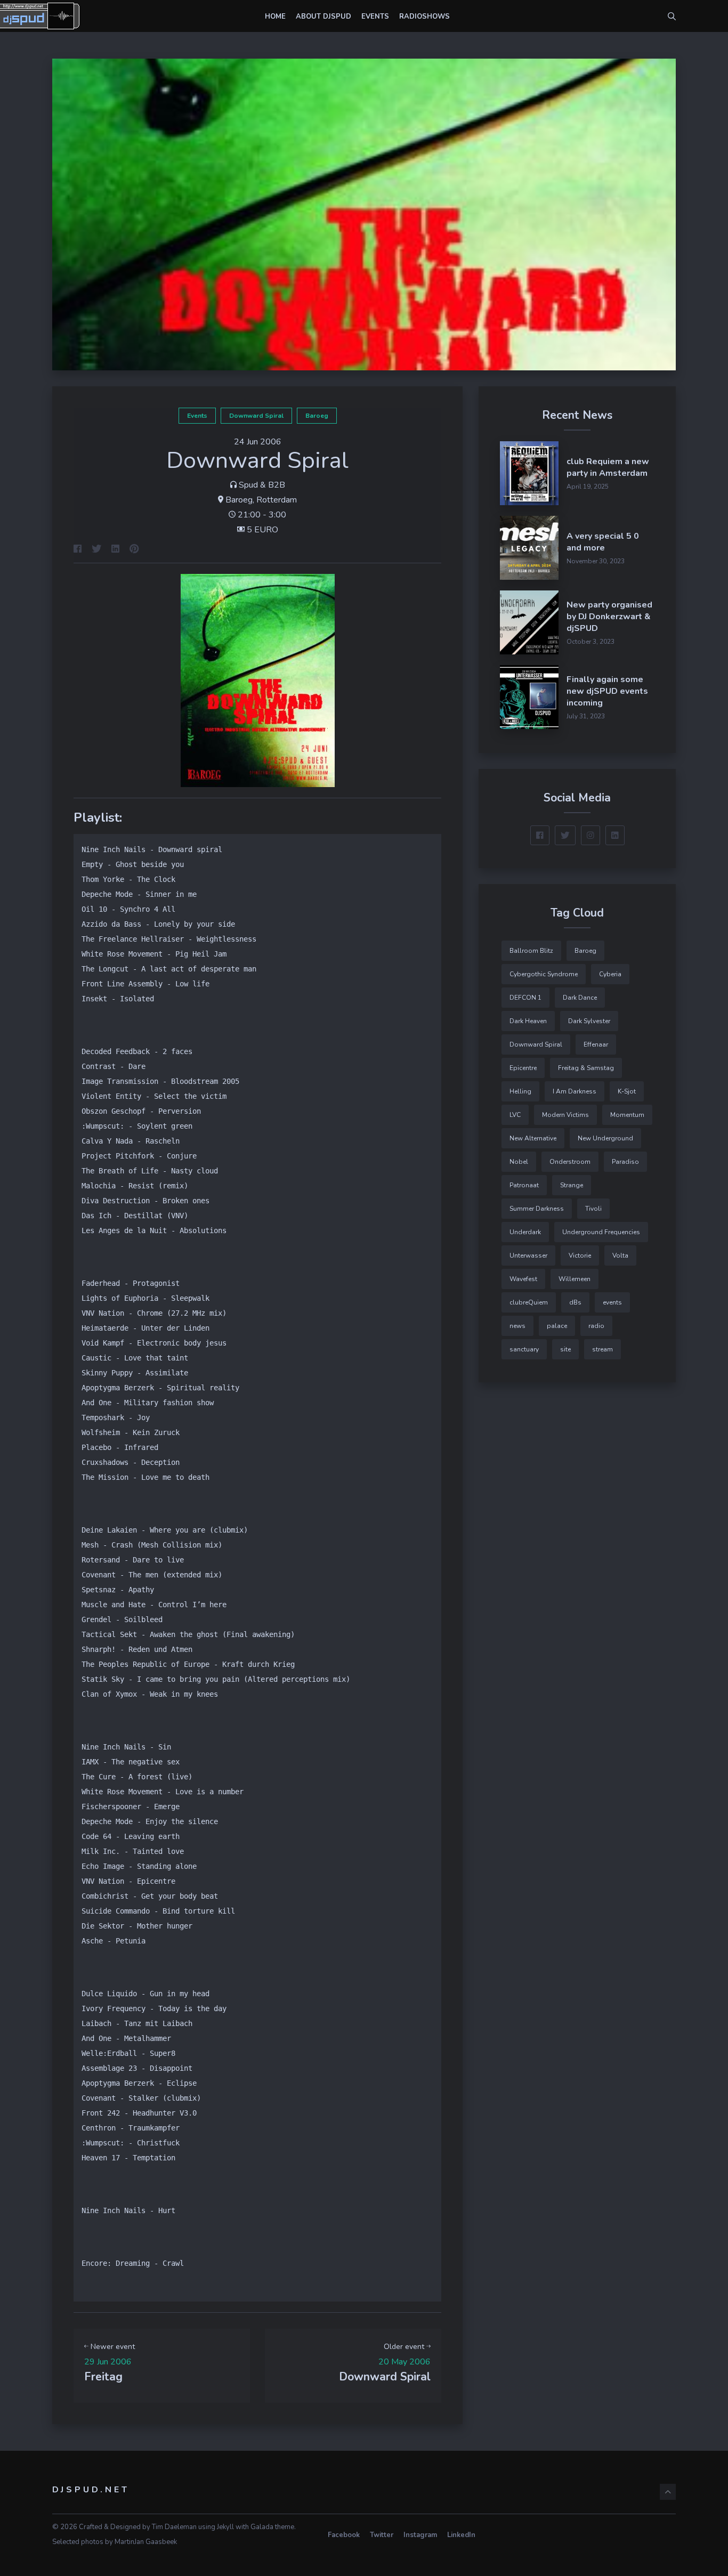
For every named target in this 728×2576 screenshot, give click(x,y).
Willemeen (575, 1279)
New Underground (605, 1138)
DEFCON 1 (525, 998)
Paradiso (625, 1162)
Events (375, 17)
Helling (520, 1091)
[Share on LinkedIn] (115, 550)
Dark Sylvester (589, 1021)
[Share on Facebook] (78, 550)
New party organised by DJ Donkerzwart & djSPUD (609, 617)
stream (602, 1349)
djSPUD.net (91, 2490)
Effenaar (596, 1044)
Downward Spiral (256, 416)
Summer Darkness (537, 1209)
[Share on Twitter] (96, 550)
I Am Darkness (575, 1091)
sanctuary (524, 1349)
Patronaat (524, 1185)
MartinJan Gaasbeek (146, 2542)
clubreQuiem (529, 1302)
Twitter (382, 2535)
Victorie (580, 1255)
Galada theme (272, 2527)
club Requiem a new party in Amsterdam (608, 467)
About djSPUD (323, 17)
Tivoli (593, 1209)
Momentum (627, 1115)
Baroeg (317, 416)
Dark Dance (580, 998)
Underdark (525, 1232)
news (517, 1326)
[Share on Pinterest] (134, 550)
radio (596, 1326)
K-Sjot (627, 1091)
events (197, 416)
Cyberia (610, 974)
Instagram (420, 2535)
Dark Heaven (528, 1021)
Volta (620, 1255)
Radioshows (424, 17)
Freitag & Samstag (586, 1068)
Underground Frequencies (601, 1232)
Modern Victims (565, 1115)
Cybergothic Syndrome (544, 974)
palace (557, 1326)
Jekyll (225, 2527)
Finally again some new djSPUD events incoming (607, 691)
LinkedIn (461, 2535)
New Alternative (533, 1138)
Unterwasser (528, 1255)
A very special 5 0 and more (603, 542)
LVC (515, 1115)
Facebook (344, 2535)
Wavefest (523, 1279)
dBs (575, 1302)
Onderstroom (570, 1162)
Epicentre (523, 1068)
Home (275, 17)
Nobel (519, 1162)
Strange (572, 1185)
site (565, 1349)
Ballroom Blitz (531, 951)
